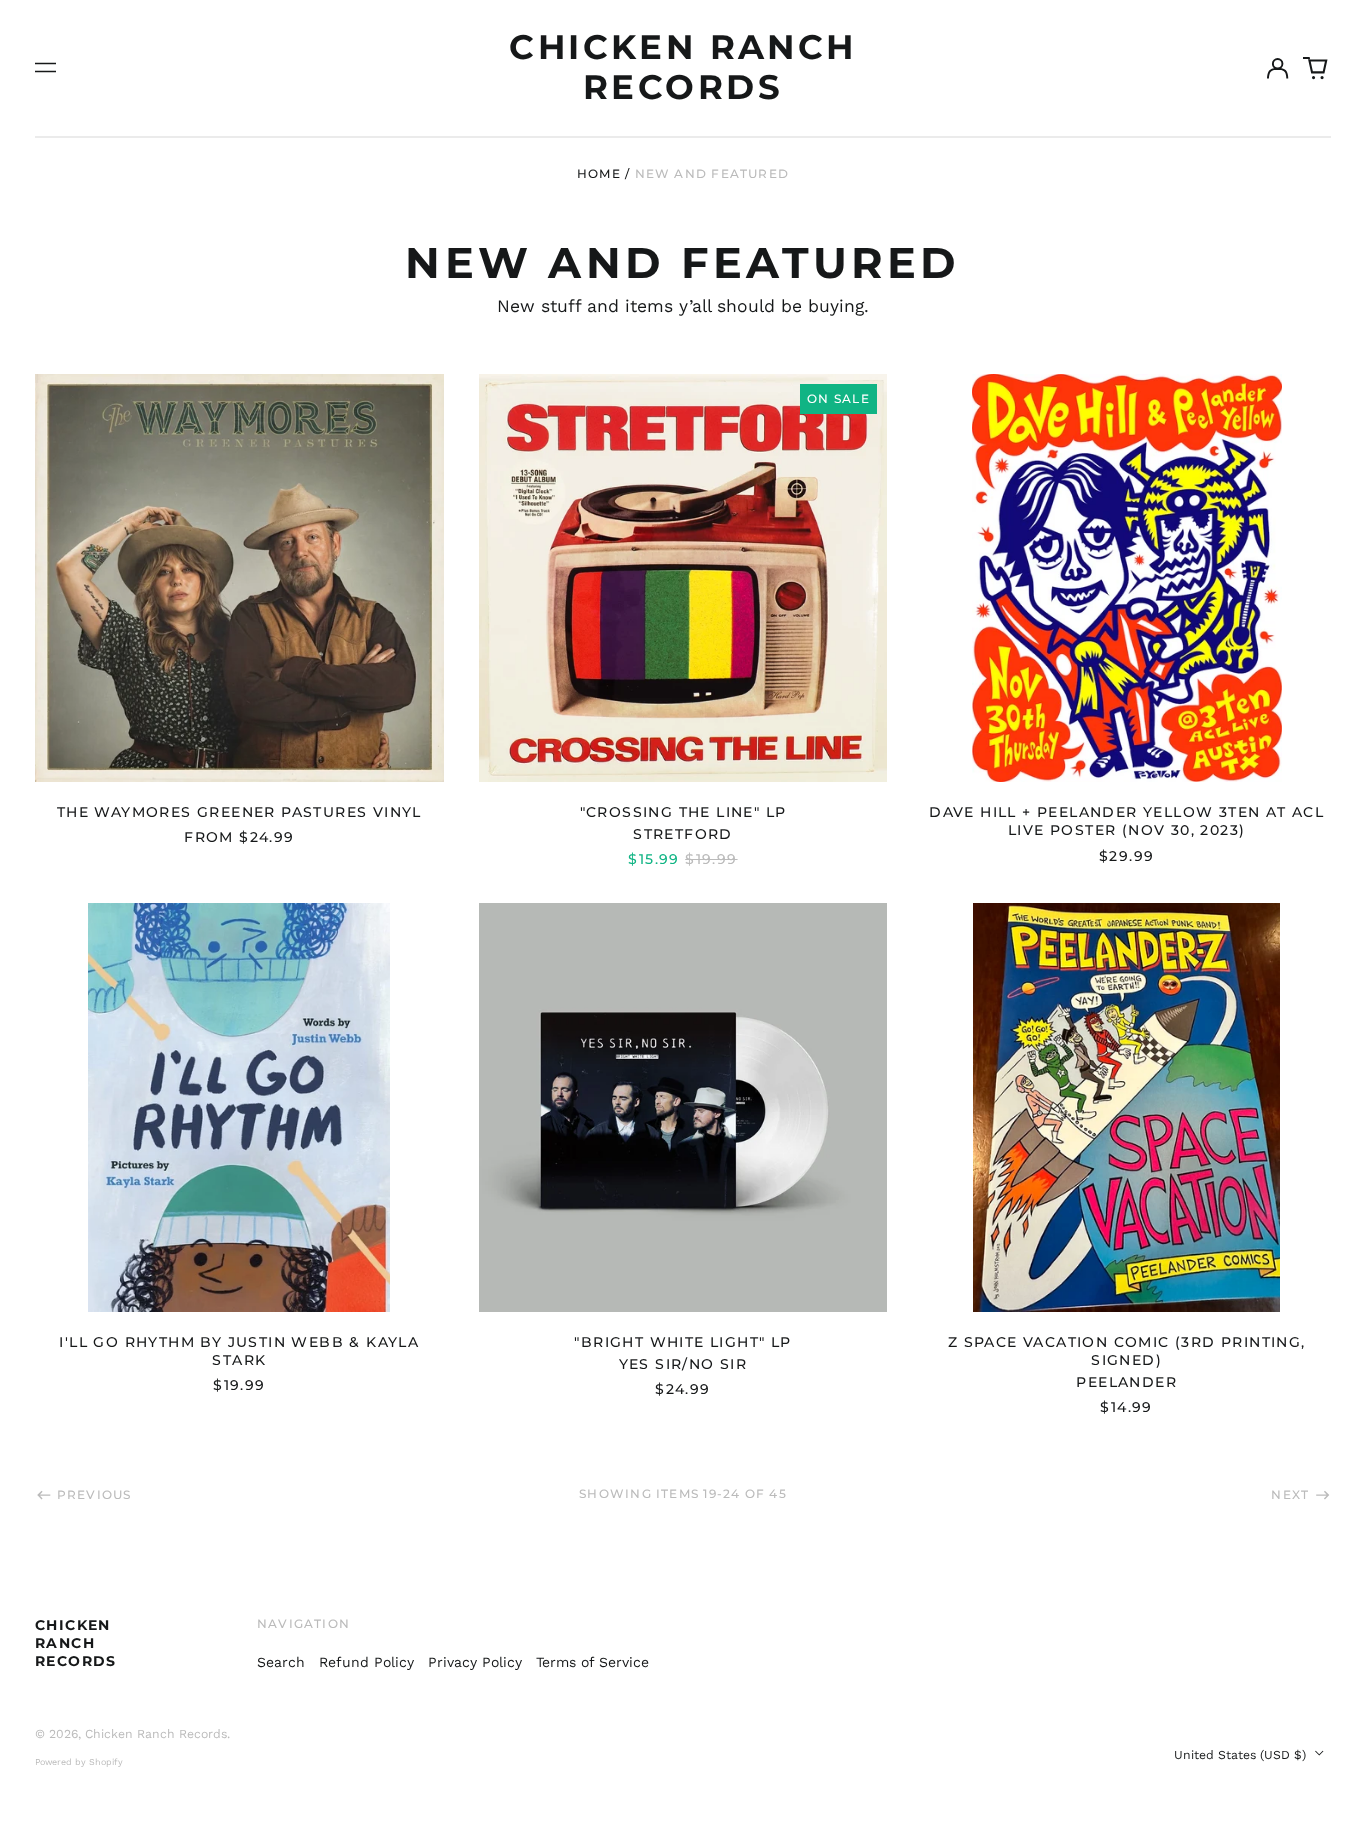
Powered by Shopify (79, 1762)
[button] (1316, 68)
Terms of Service (592, 1662)
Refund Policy (366, 1662)
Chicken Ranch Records (682, 67)
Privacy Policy (475, 1662)
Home (599, 173)
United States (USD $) (1242, 1755)
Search (281, 1662)
